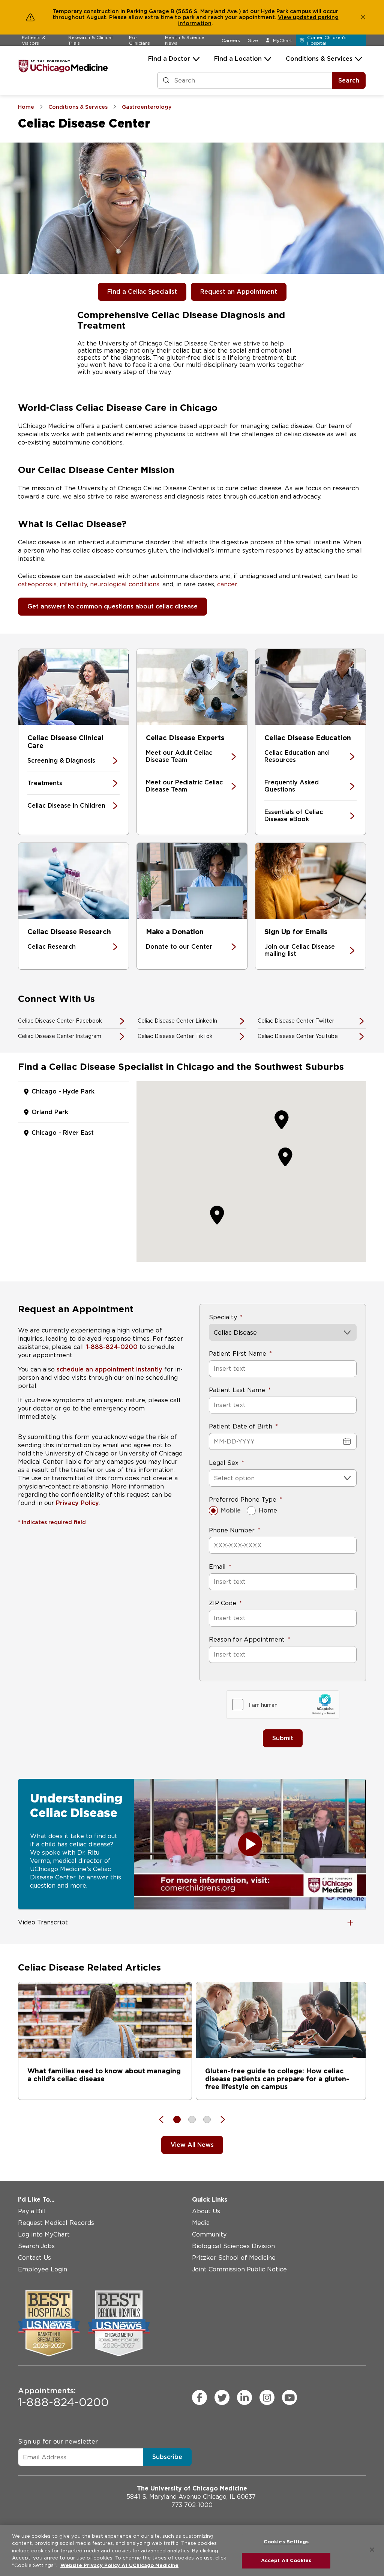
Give (253, 40)
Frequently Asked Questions (292, 786)
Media (201, 2223)
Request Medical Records (56, 2223)
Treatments (45, 783)
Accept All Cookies (286, 2560)
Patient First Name (238, 1354)
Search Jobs (36, 2246)
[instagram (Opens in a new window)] (267, 2397)
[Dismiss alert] (363, 17)
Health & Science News (185, 40)
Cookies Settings (286, 2542)
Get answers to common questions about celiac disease (112, 606)
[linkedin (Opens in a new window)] (244, 2397)
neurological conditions (125, 584)
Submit (283, 1738)
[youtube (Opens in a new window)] (289, 2397)
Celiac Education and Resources (297, 756)
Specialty (223, 1317)
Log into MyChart (44, 2234)
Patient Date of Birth (241, 1426)
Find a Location (238, 59)
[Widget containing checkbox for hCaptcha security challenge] (283, 1705)
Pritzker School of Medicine (234, 2258)
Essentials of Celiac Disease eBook (294, 816)
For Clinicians (139, 40)
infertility (73, 584)
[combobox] (215, 1478)
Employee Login (43, 2269)
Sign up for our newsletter (58, 2442)
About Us (206, 2211)
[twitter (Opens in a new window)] (222, 2397)
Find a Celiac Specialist (142, 292)
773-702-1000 (192, 2505)
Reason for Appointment (247, 1639)
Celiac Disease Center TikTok (175, 1036)
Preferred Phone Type (243, 1500)
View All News (192, 2145)
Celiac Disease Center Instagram (60, 1036)
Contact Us (34, 2258)
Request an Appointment (239, 292)
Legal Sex (224, 1463)
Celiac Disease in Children (66, 806)
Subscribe (167, 2457)
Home (268, 1510)
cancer (227, 584)
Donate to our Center (179, 947)
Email (217, 1567)
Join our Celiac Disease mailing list (300, 950)
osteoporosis (37, 584)
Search (349, 80)
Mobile (231, 1510)
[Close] (372, 2550)
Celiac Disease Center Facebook (60, 1021)
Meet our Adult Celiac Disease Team (179, 756)
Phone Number (232, 1530)
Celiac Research (52, 947)
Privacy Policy (77, 1503)
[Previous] (165, 2119)
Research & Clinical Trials (90, 40)
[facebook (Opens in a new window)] (199, 2397)
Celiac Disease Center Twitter (296, 1021)
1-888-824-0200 (112, 1347)
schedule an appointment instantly (109, 1369)
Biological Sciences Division (233, 2246)
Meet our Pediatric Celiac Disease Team (184, 786)
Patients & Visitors (34, 40)
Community (209, 2234)
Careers (231, 40)
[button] (285, 1157)
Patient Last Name (237, 1390)
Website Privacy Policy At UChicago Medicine (119, 2565)
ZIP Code (223, 1603)
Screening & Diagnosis (61, 761)
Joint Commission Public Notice (239, 2269)
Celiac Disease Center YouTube (298, 1036)
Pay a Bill (32, 2211)
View (285, 17)
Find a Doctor (169, 59)
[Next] (219, 2119)
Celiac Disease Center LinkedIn (177, 1021)
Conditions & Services (319, 59)
